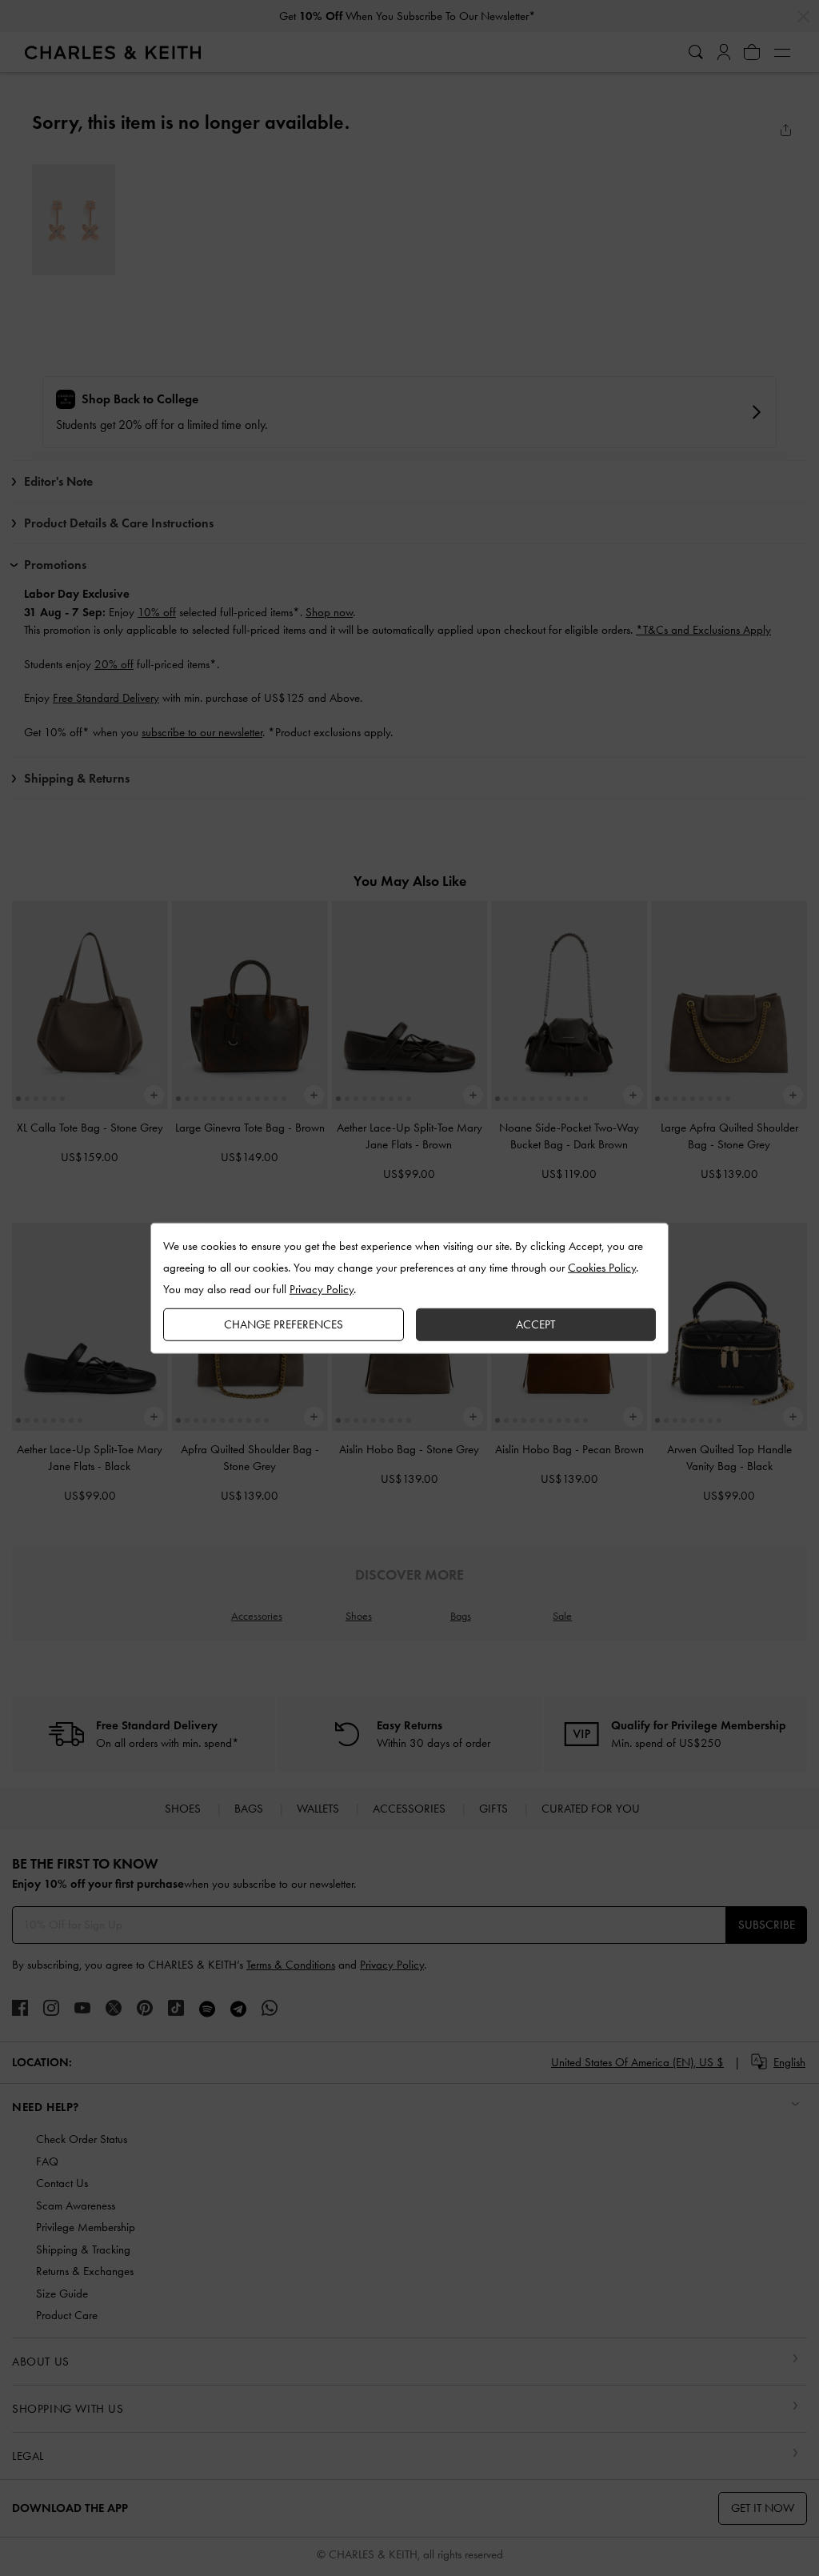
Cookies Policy (602, 1267)
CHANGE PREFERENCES (284, 1324)
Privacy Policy (322, 1288)
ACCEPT (535, 1324)
